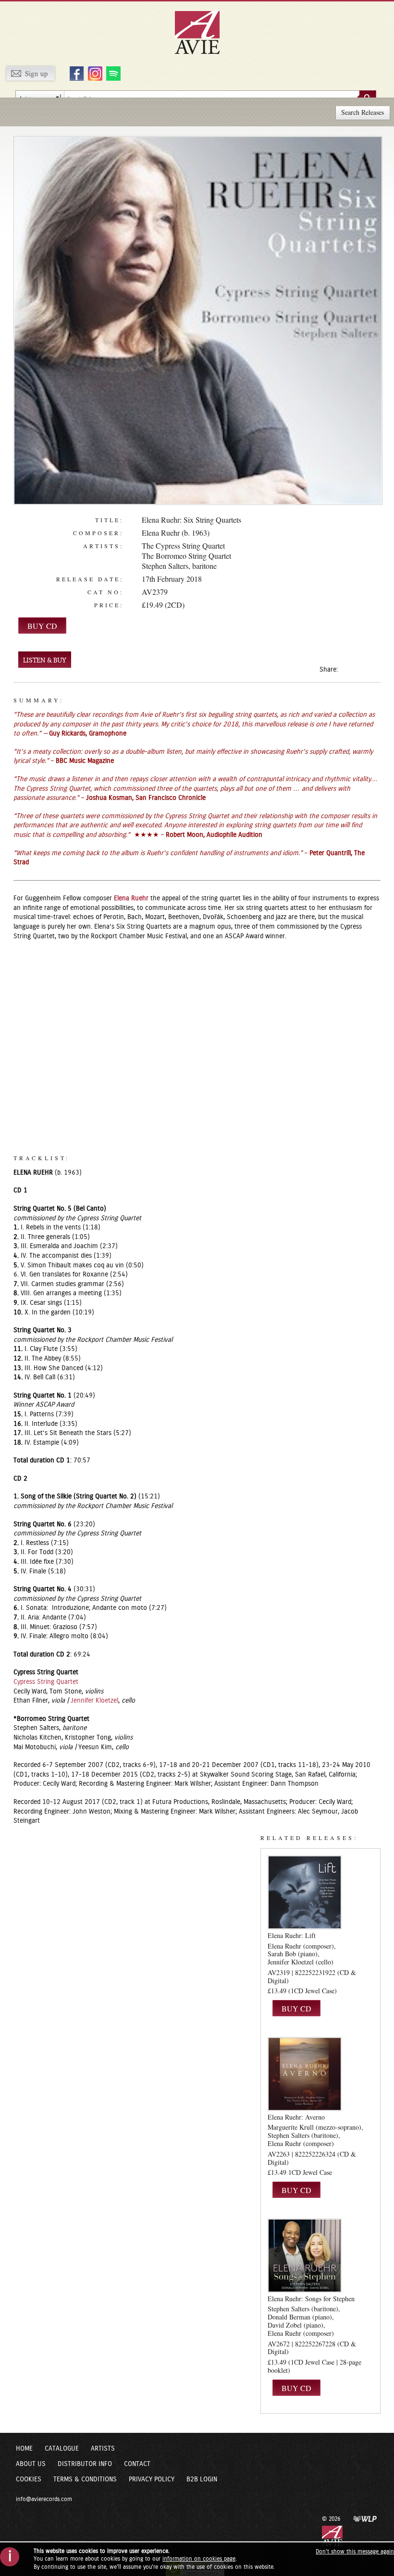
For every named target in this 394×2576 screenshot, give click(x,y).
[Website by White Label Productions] (365, 2518)
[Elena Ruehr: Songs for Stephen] (305, 2255)
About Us (31, 2464)
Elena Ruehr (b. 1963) (176, 533)
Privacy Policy (152, 2479)
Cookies (29, 2479)
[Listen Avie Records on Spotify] (112, 73)
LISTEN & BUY (45, 660)
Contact (137, 2464)
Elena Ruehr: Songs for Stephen (311, 2299)
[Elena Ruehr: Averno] (305, 2073)
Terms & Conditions (85, 2479)
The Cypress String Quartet (183, 546)
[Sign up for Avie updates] (30, 73)
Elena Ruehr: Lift (292, 1935)
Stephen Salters (165, 566)
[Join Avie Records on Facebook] (75, 73)
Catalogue (62, 2449)
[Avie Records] (204, 32)
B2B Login (202, 2479)
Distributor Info (85, 2464)
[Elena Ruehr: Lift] (305, 1892)
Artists (103, 2449)
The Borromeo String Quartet (186, 556)
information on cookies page (199, 2559)
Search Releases (363, 112)
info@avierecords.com (44, 2499)
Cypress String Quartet (46, 1682)
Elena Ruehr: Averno (296, 2117)
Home (24, 2449)
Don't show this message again (355, 2551)
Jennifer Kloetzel (94, 1701)
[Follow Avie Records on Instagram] (94, 73)
